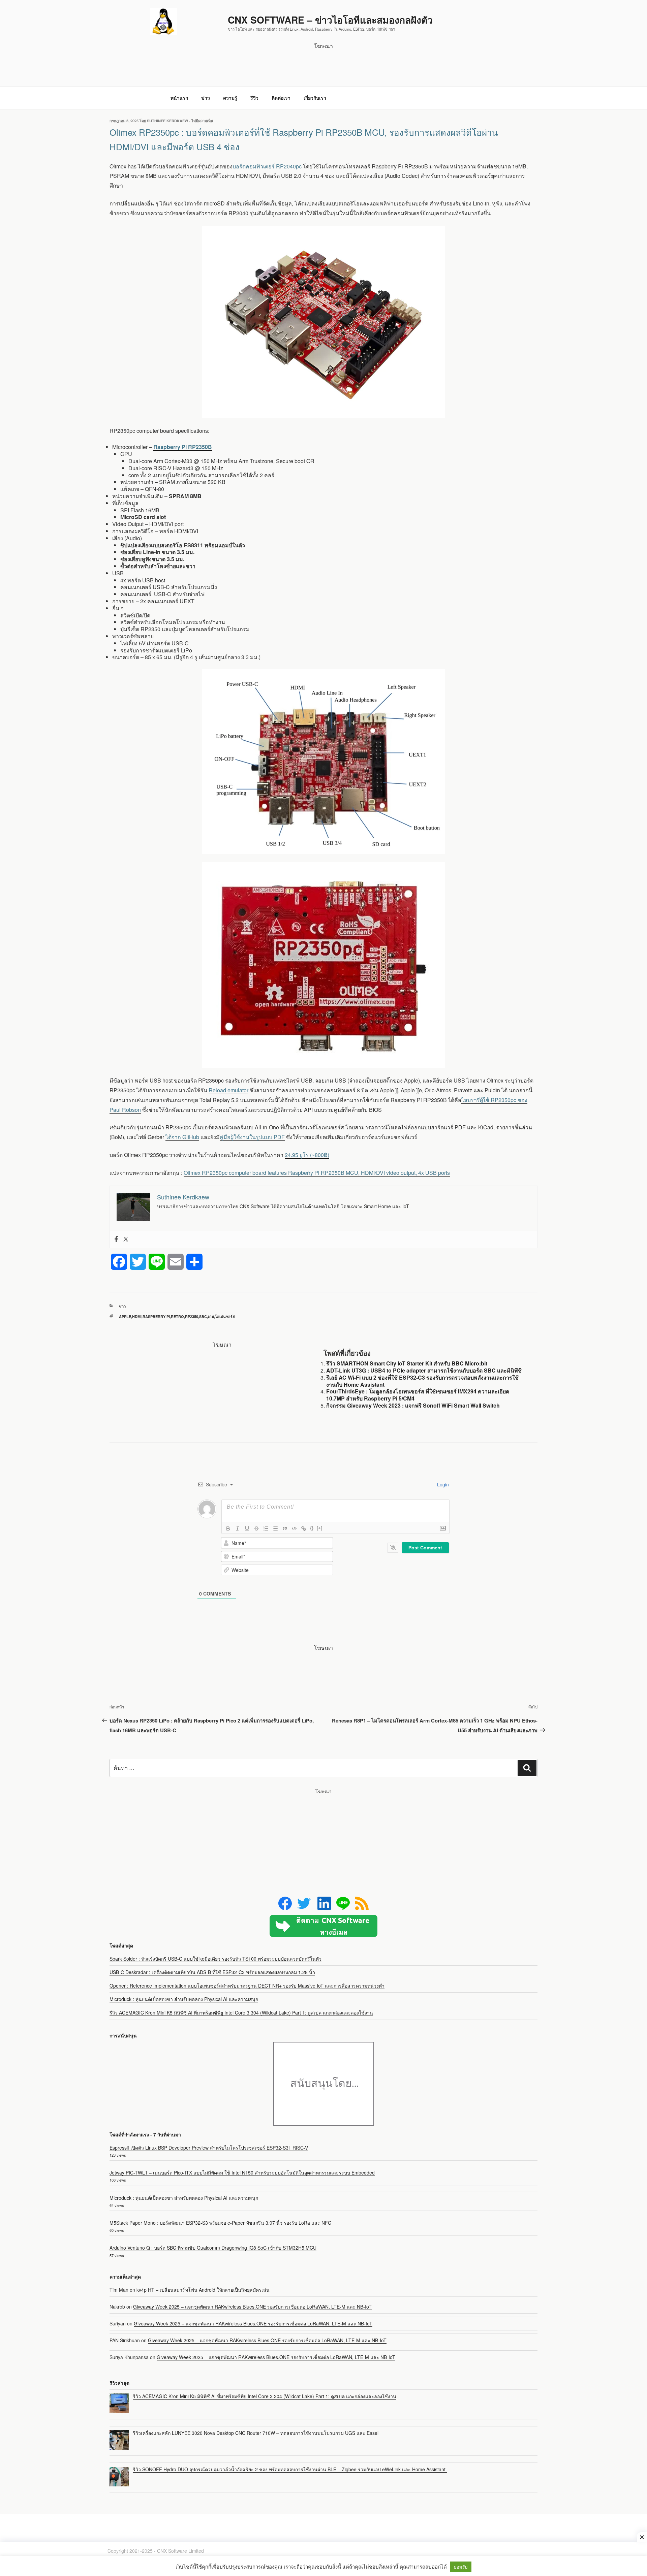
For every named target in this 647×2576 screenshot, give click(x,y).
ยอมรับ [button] (461, 2567)
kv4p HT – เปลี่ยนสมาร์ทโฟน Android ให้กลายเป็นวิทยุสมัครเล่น (203, 2290)
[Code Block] (294, 1528)
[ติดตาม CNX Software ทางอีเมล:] (323, 1926)
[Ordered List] (266, 1528)
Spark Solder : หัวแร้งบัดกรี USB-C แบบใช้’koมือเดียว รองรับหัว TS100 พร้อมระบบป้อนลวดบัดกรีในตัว (215, 1959)
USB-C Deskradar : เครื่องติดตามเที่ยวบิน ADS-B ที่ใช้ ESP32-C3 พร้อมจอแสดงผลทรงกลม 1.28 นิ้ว (212, 1972)
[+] (319, 1528)
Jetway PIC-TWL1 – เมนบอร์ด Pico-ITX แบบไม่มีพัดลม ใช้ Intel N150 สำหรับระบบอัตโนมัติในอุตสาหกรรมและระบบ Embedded (242, 2172)
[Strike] (256, 1528)
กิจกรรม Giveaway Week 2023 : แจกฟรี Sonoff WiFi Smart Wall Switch (413, 1405)
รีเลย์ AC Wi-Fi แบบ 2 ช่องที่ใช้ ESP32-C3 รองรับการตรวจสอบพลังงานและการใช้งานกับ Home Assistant (422, 1381)
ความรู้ (230, 98)
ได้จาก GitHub (182, 1137)
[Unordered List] (275, 1528)
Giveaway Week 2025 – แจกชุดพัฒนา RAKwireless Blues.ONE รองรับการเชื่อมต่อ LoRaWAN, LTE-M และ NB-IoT (252, 2307)
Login (442, 1484)
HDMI (137, 1316)
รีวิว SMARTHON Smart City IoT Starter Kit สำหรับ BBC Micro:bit (407, 1363)
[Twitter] (126, 1239)
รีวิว (254, 98)
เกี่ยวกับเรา (315, 98)
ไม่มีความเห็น (202, 121)
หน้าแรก (179, 98)
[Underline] (247, 1528)
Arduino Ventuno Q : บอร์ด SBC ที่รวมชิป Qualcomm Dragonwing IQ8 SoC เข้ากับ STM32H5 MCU (213, 2248)
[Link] (304, 1528)
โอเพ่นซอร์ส (225, 1316)
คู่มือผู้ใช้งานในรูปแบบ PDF (252, 1137)
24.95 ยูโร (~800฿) (307, 1155)
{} (312, 1528)
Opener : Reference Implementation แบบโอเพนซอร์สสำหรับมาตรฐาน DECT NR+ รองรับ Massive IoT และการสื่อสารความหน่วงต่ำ (247, 1986)
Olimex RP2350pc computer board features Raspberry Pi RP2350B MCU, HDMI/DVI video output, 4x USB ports (317, 1173)
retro (177, 1316)
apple (125, 1316)
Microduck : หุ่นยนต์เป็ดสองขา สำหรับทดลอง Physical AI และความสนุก (184, 1999)
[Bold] (228, 1528)
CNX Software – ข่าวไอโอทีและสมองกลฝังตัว (330, 20)
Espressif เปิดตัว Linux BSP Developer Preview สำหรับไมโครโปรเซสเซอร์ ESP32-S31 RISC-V (209, 2148)
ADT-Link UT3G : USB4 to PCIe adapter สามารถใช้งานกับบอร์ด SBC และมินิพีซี (424, 1370)
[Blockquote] (285, 1528)
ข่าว (206, 98)
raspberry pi (156, 1316)
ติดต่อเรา (281, 98)
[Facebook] (116, 1239)
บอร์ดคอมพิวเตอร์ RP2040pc (267, 166)
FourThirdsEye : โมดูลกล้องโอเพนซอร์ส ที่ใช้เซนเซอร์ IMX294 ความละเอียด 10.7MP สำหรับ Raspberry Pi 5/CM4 (418, 1395)
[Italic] (238, 1528)
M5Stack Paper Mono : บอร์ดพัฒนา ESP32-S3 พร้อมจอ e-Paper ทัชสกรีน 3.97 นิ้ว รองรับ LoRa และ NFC (220, 2223)
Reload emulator (228, 1090)
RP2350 (192, 1316)
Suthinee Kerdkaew (167, 121)
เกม (211, 1316)
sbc (203, 1316)
